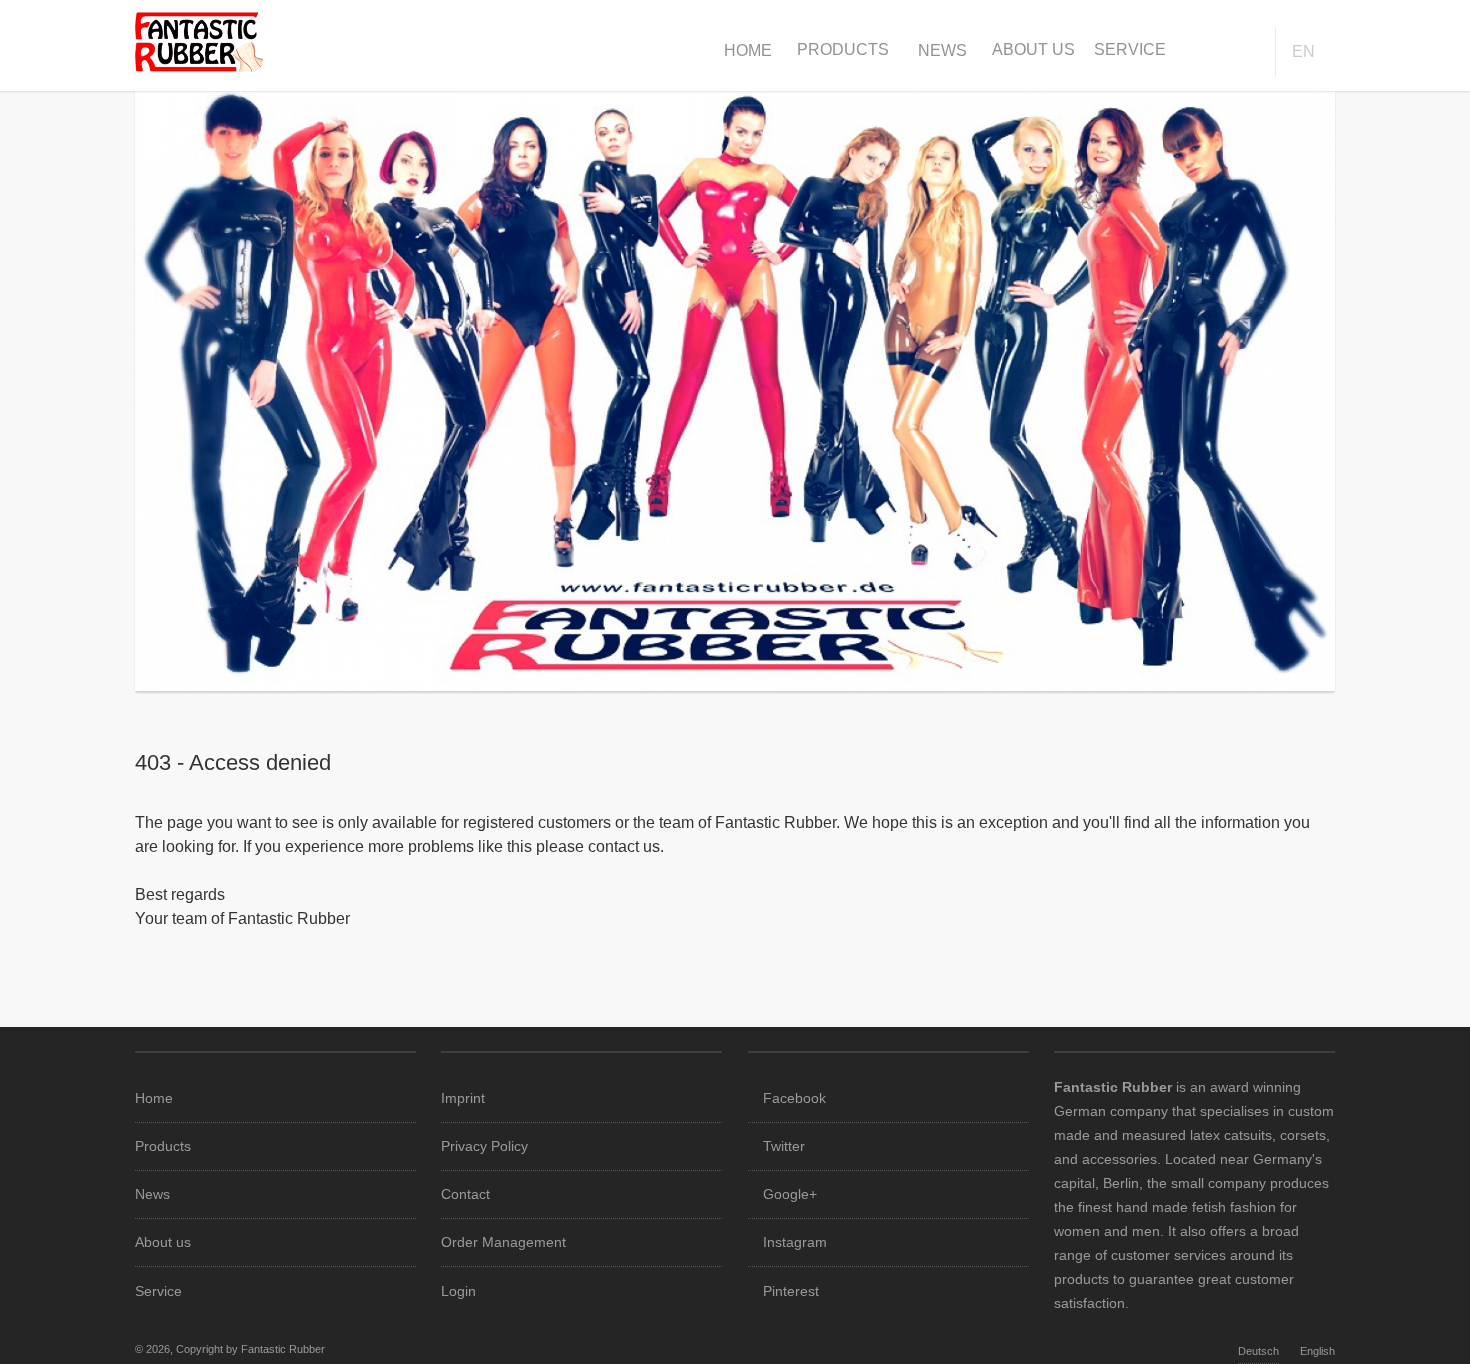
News (942, 50)
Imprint (463, 1098)
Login (458, 1291)
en (1303, 51)
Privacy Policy (484, 1146)
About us (1033, 49)
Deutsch (1258, 1351)
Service (1130, 49)
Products (843, 49)
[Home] (199, 66)
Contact (465, 1194)
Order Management (503, 1242)
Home (748, 50)
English (1317, 1351)
